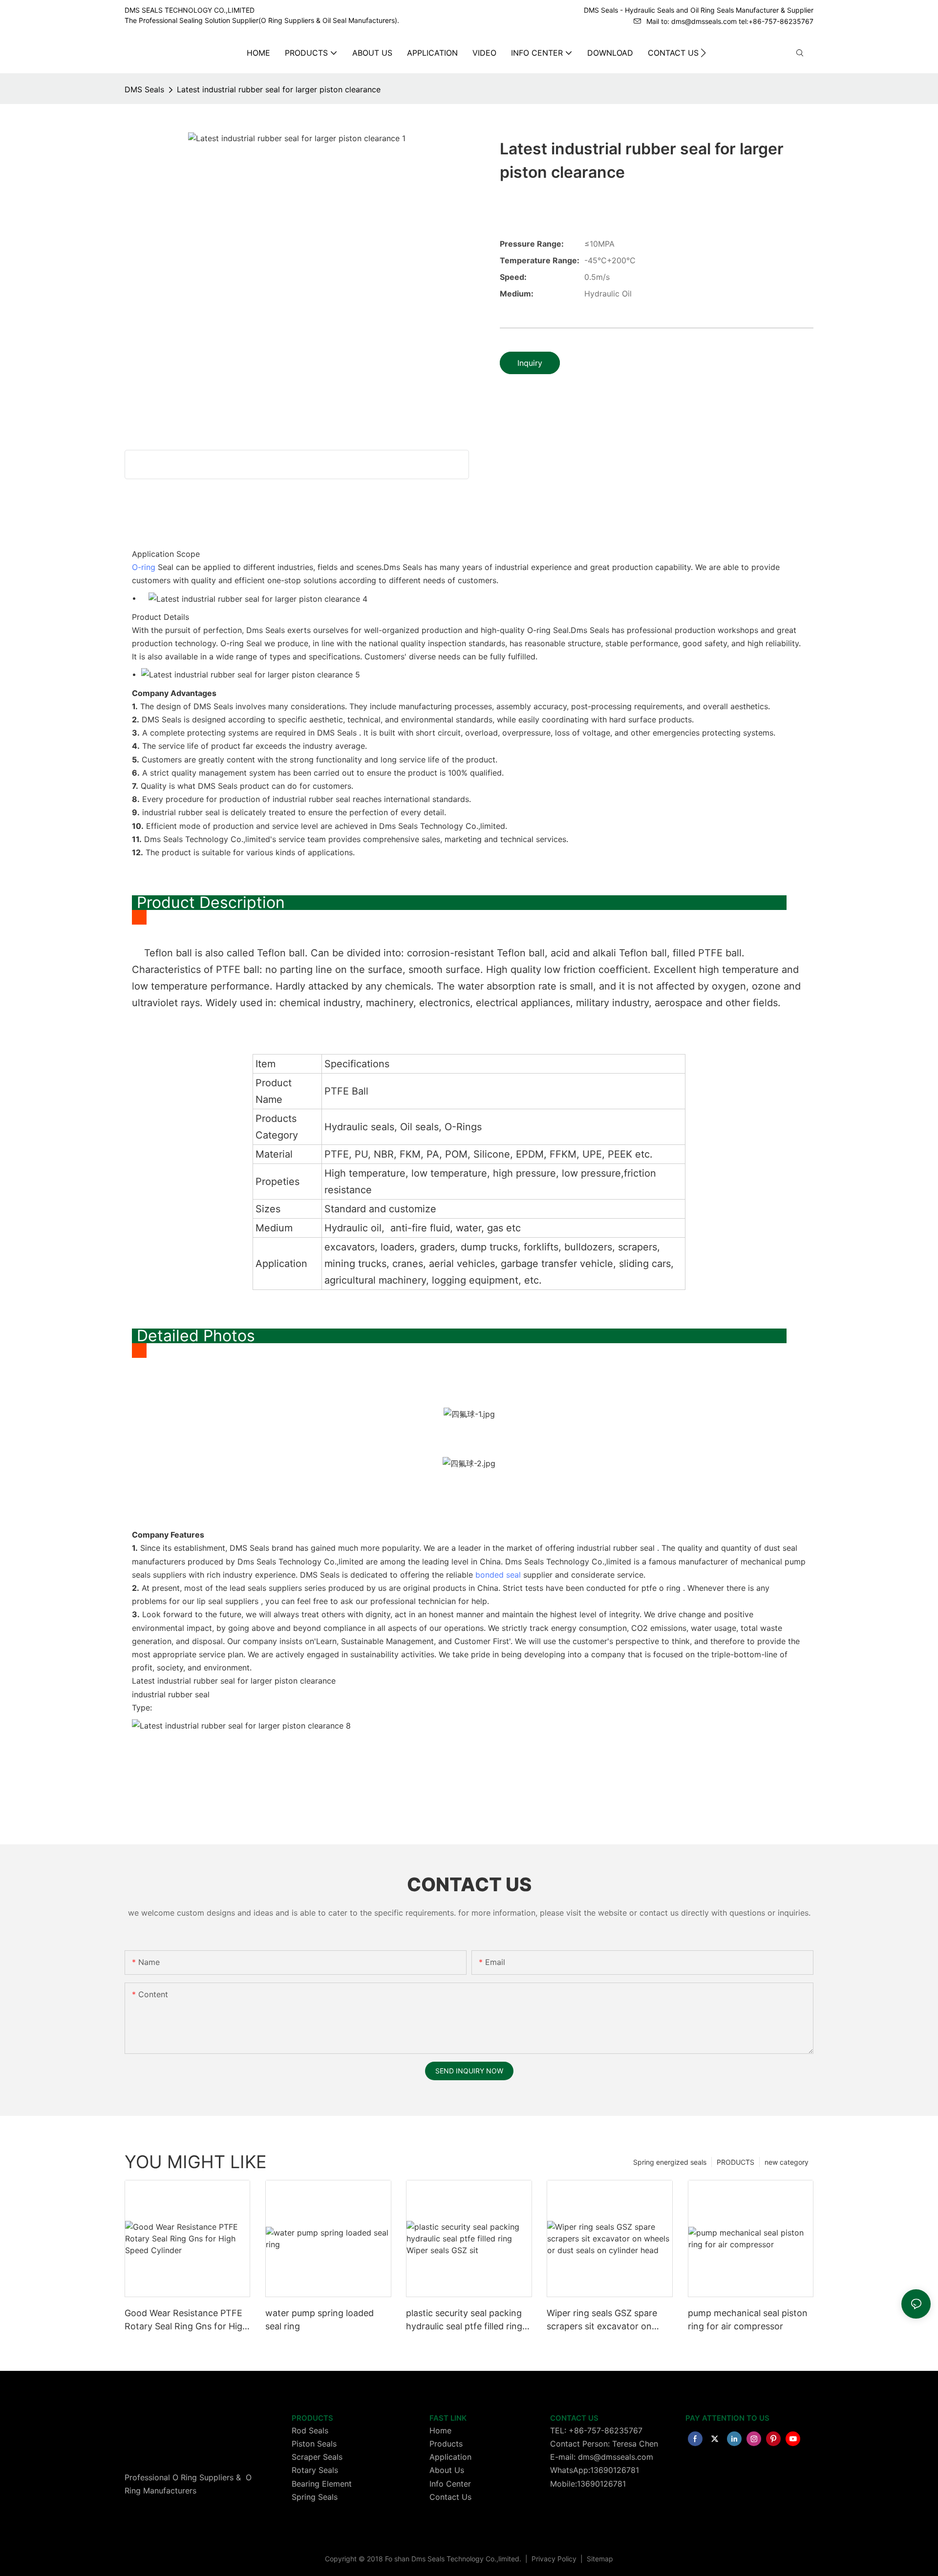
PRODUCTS (735, 2162)
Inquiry (530, 363)
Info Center (450, 2484)
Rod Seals (310, 2430)
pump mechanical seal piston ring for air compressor (748, 2320)
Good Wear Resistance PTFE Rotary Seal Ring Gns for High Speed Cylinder (186, 2320)
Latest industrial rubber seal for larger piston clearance (279, 89)
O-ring (144, 567)
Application (450, 2457)
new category (787, 2162)
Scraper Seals (317, 2457)
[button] (703, 53)
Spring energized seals (670, 2162)
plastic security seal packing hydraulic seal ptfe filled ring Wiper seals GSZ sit (464, 2320)
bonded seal (498, 1575)
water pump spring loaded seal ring (320, 2320)
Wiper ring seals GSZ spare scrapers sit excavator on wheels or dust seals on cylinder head (602, 2320)
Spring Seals (315, 2497)
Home (440, 2430)
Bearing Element (322, 2484)
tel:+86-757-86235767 (776, 21)
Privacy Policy (555, 2559)
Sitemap (599, 2559)
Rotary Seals (315, 2470)
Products (446, 2444)
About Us (447, 2470)
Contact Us (450, 2497)
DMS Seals (144, 89)
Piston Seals (314, 2444)
